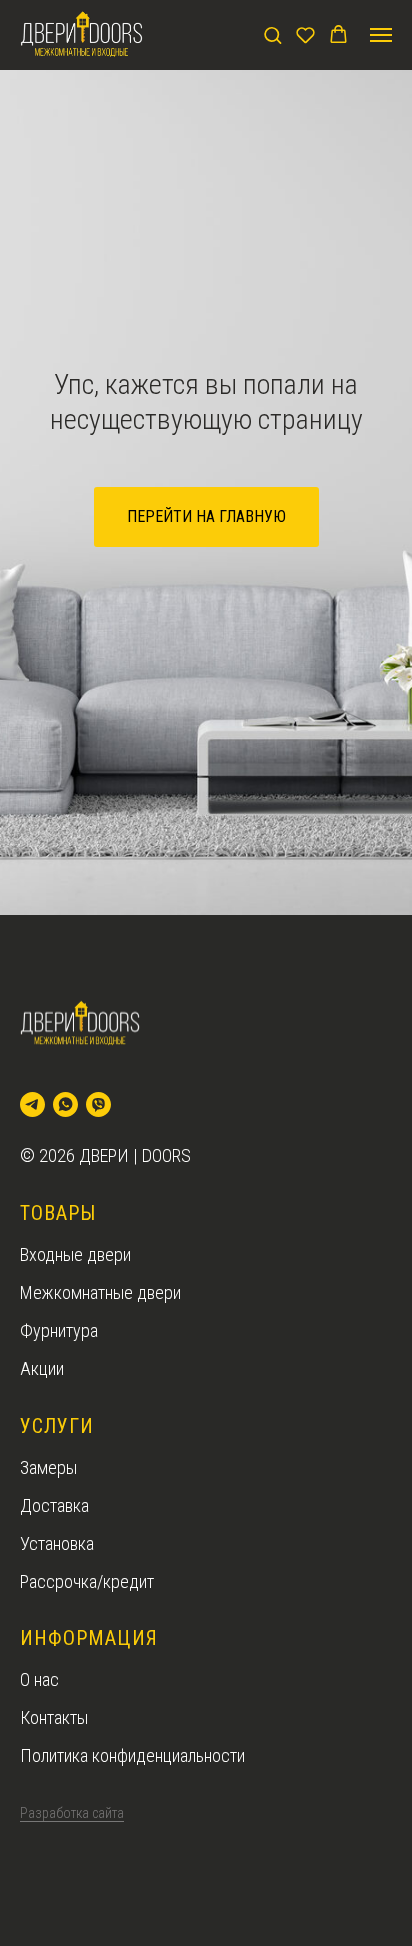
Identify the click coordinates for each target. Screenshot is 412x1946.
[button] (272, 34)
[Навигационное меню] (381, 35)
